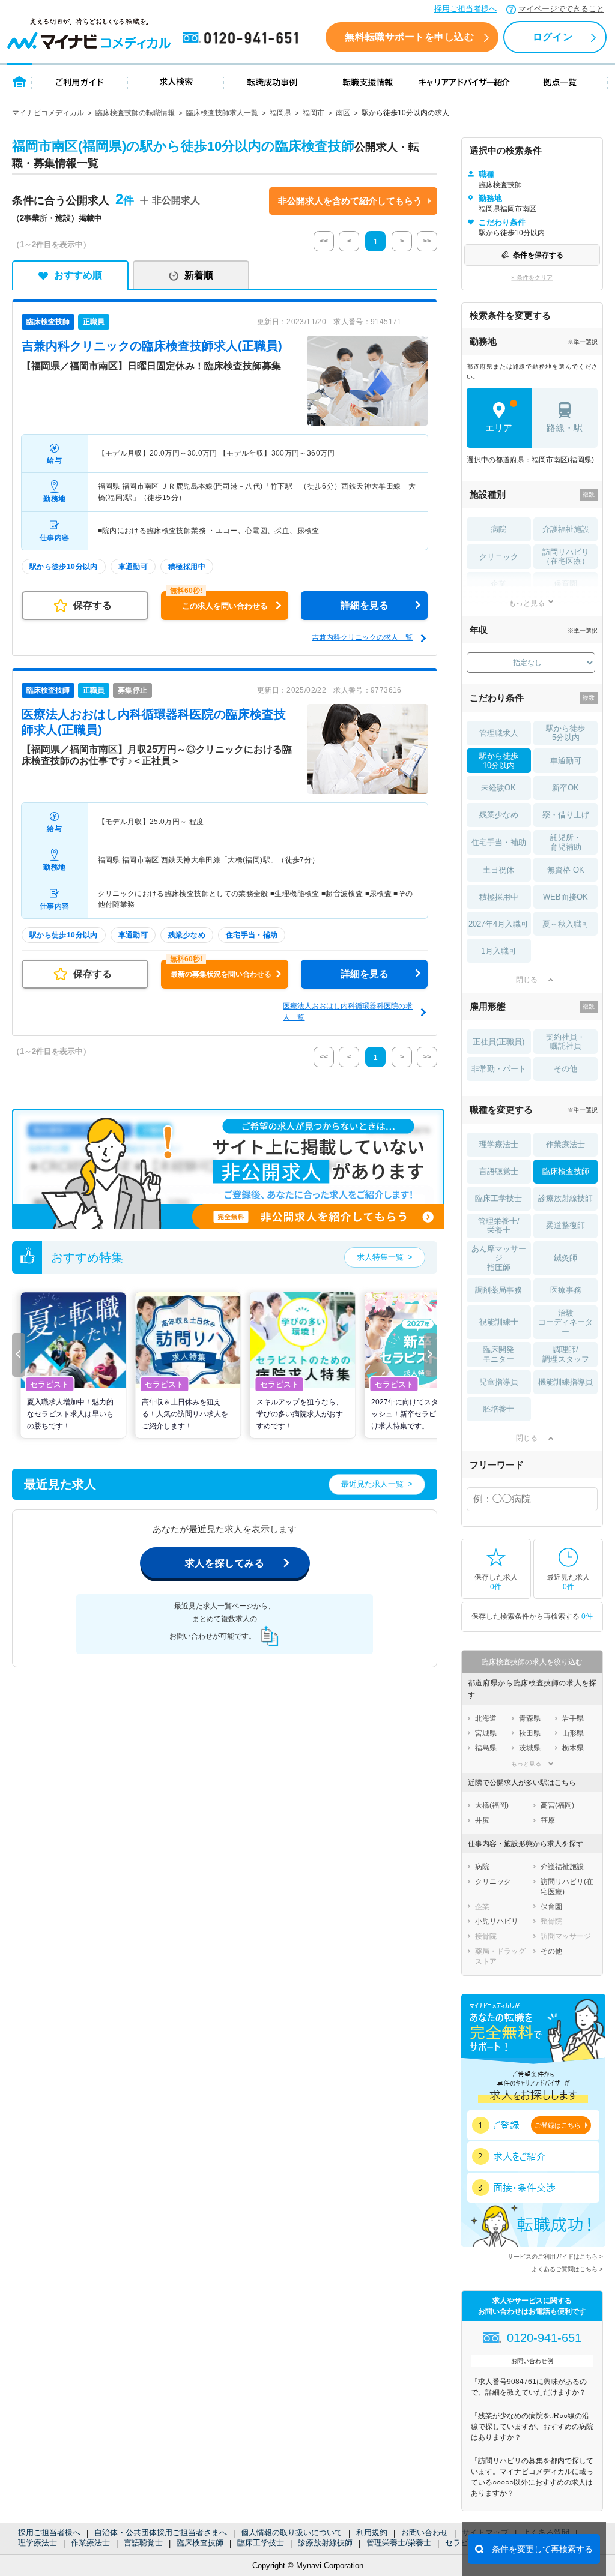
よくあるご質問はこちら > (567, 2269)
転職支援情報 (368, 81)
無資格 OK (566, 870)
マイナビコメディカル (48, 113)
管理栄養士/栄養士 (399, 2543)
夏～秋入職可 (566, 924)
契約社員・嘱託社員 (565, 1042)
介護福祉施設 (566, 529)
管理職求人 (499, 733)
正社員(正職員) (498, 1042)
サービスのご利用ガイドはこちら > (555, 2256)
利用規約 (372, 2532)
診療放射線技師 (325, 2543)
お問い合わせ (425, 2532)
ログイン (553, 37)
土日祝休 (498, 870)
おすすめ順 (78, 275)
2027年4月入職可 (498, 924)
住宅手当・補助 (499, 842)
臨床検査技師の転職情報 (135, 113)
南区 (343, 113)
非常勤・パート (499, 1069)
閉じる (527, 980)
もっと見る (527, 603)
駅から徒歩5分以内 (565, 733)
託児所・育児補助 (566, 842)
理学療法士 (38, 2543)
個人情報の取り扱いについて (292, 2532)
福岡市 (314, 113)
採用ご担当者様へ (465, 9)
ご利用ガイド (80, 81)
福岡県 (280, 113)
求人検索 (176, 81)
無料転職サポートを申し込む (409, 37)
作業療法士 (90, 2543)
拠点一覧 (560, 81)
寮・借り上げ (566, 815)
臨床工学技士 (261, 2543)
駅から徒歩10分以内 (499, 761)
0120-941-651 (243, 38)
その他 (565, 1069)
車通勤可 (566, 761)
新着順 (199, 275)
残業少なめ (499, 815)
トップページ (20, 81)
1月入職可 (499, 951)
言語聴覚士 (143, 2543)
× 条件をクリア (532, 278)
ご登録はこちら (558, 2125)
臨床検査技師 (200, 2543)
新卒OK (565, 788)
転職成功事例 (272, 81)
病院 (498, 529)
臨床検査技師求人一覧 (222, 113)
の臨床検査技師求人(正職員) (152, 346)
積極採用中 (499, 897)
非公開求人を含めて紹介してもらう (350, 201)
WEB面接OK (565, 897)
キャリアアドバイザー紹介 (464, 81)
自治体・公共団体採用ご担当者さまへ (161, 2532)
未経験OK (498, 788)
